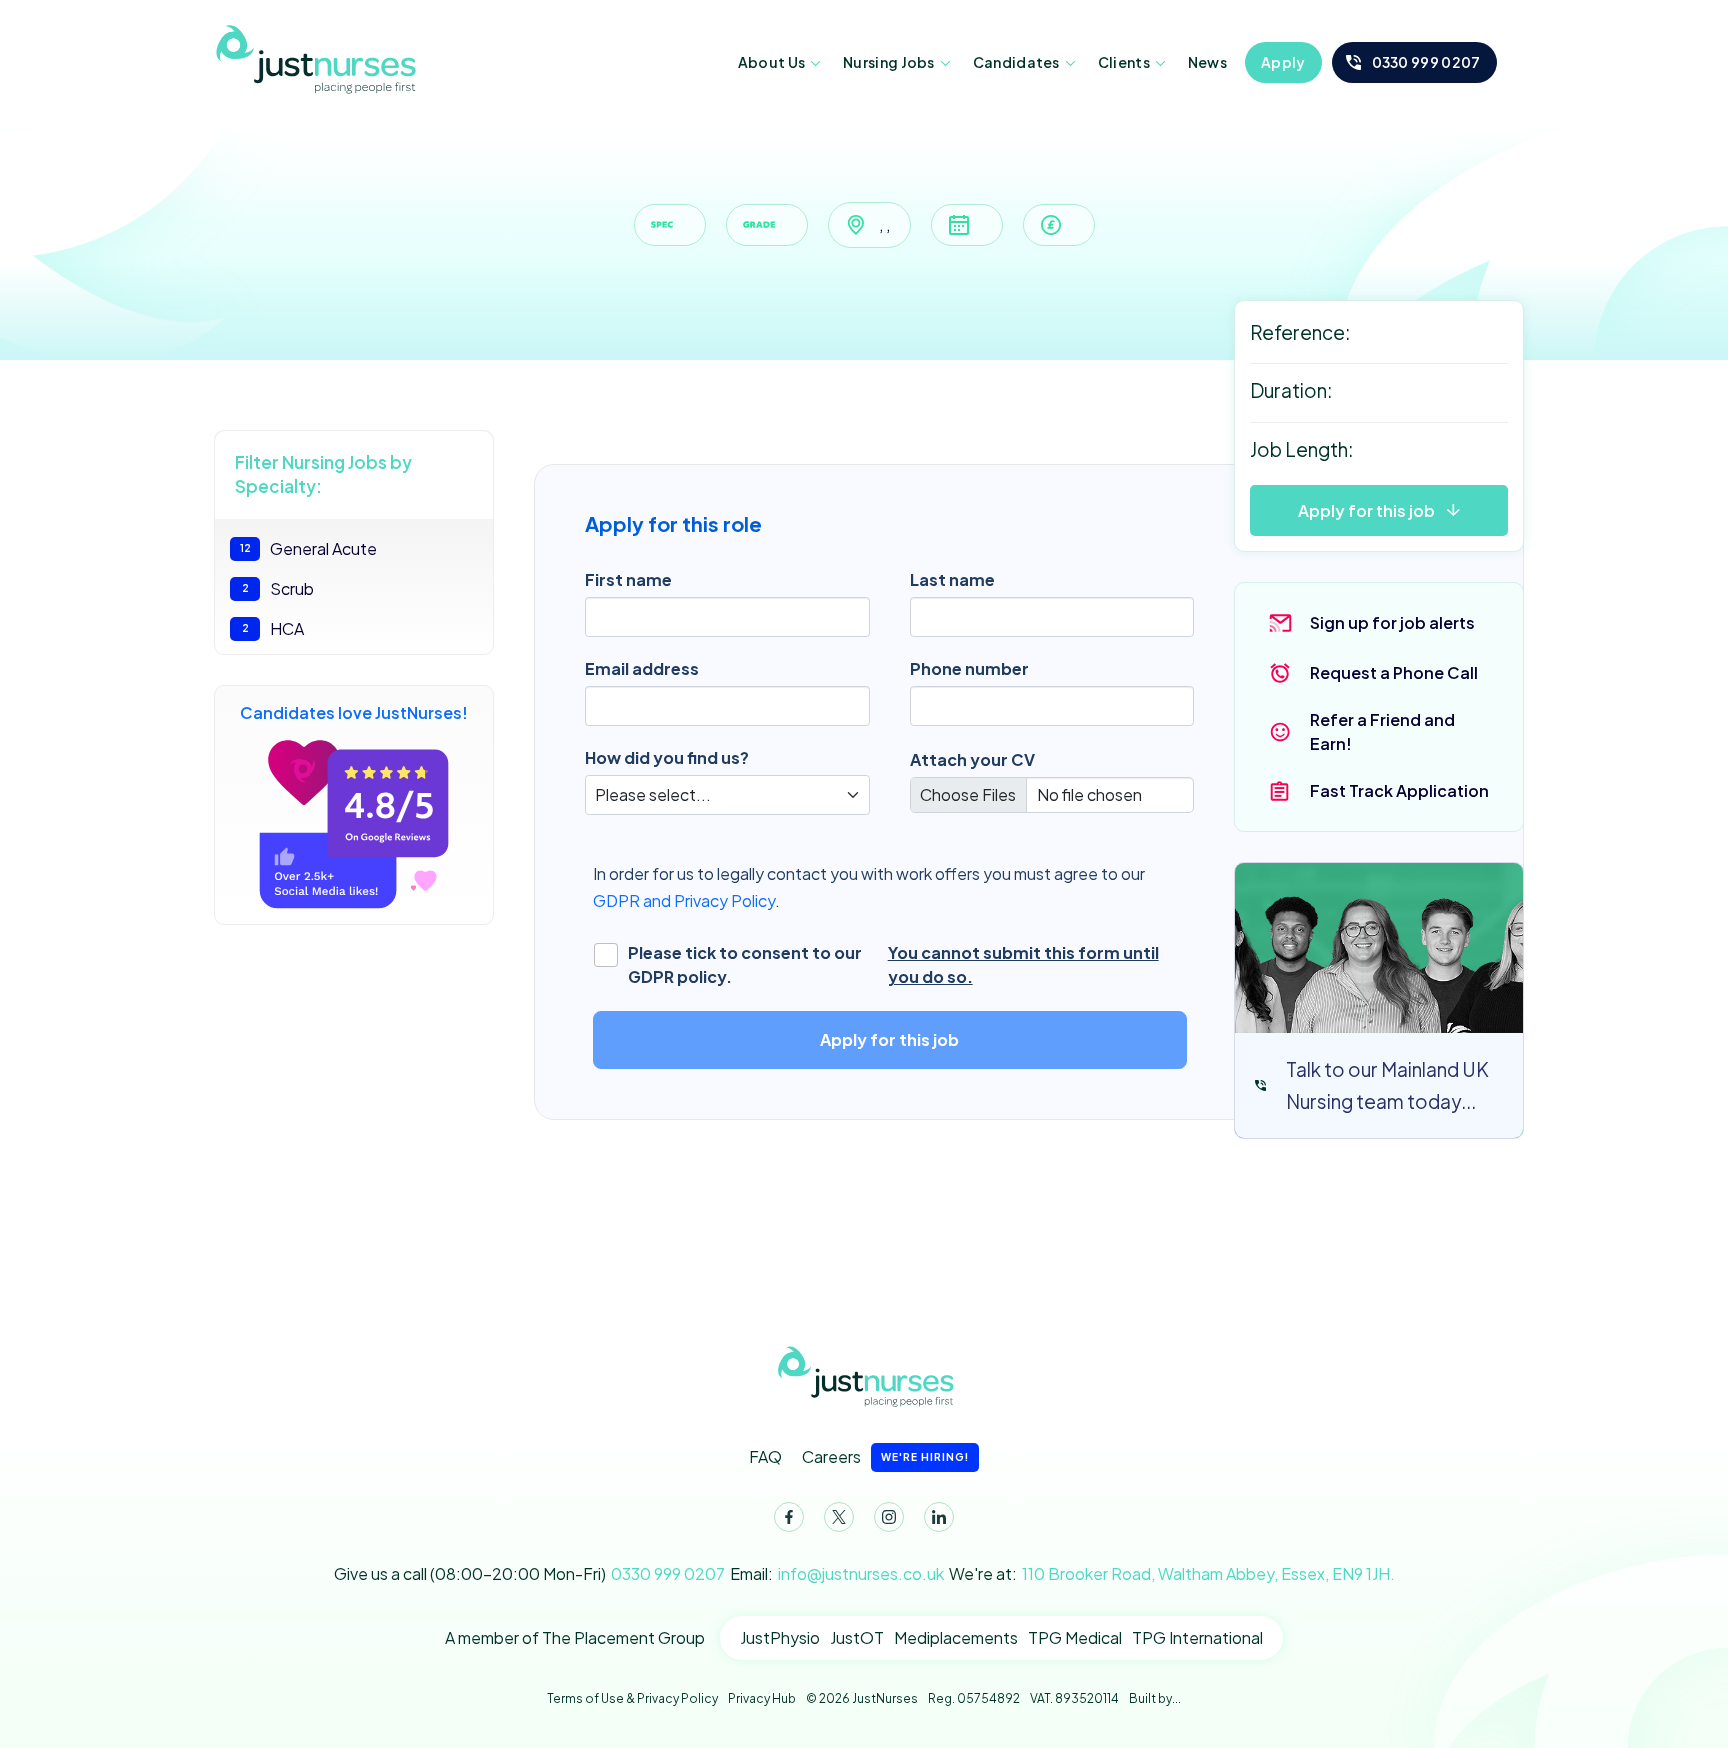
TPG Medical (1075, 1637)
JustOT (857, 1637)
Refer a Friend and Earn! (1382, 731)
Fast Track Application (1399, 790)
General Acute (309, 548)
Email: (837, 1573)
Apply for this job (1366, 510)
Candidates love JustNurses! (354, 712)
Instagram (889, 1517)
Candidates (1016, 62)
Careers (885, 1456)
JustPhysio (780, 1637)
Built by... (1155, 1698)
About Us (771, 62)
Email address (642, 668)
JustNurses (314, 58)
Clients (1124, 62)
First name (628, 579)
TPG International (1197, 1637)
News (1207, 62)
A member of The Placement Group (575, 1637)
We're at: (1172, 1573)
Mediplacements (956, 1637)
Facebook (789, 1517)
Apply (1283, 62)
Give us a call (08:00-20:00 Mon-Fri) (529, 1573)
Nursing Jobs (889, 62)
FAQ (765, 1456)
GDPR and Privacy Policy (684, 900)
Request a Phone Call (1394, 672)
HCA (273, 628)
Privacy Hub (762, 1698)
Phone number (969, 668)
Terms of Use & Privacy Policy (632, 1698)
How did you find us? (667, 757)
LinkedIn (939, 1517)
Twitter (839, 1517)
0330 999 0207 (1426, 62)
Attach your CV (972, 759)
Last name (952, 579)
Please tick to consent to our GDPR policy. (893, 964)
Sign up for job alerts (1392, 622)
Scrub (278, 588)
